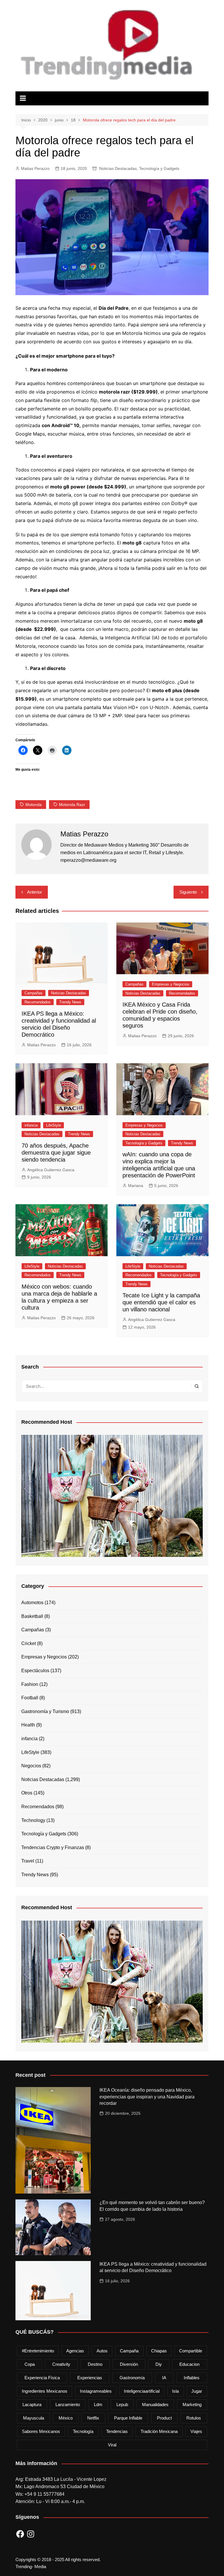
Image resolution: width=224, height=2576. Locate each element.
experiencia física (42, 2378)
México (66, 2418)
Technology (33, 1820)
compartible (191, 2351)
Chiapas (159, 2351)
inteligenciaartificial (142, 2391)
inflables (192, 2378)
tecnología (83, 2431)
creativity (61, 2364)
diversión (129, 2364)
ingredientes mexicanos (45, 2391)
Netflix (93, 2418)
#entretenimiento (38, 2351)
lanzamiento (68, 2404)
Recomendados (38, 1002)
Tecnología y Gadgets (159, 168)
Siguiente (188, 892)
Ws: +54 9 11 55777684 (40, 2494)
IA (164, 2378)
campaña (129, 2351)
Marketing (192, 2404)
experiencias (90, 2378)
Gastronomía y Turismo (45, 1711)
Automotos (32, 1603)
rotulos (194, 2418)
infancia (31, 1125)
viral (112, 2445)
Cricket (29, 1643)
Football (30, 1698)
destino (95, 2364)
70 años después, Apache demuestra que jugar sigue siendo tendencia (56, 1153)
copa (30, 2364)
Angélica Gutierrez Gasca (51, 1170)
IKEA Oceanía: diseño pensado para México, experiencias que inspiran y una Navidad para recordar (147, 2097)
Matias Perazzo (35, 168)
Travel (28, 1861)
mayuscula (34, 2418)
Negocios (31, 1766)
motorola (34, 805)
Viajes (196, 2431)
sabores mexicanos (41, 2431)
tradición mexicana (159, 2431)
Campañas (34, 993)
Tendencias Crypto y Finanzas (53, 1847)
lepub (122, 2404)
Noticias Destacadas (118, 168)
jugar (197, 2391)
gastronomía (132, 2378)
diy (159, 2364)
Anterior (35, 892)
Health (28, 1725)
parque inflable (128, 2418)
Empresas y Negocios (171, 984)
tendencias (117, 2431)
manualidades (155, 2404)
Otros (27, 1793)
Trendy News (70, 1002)
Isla (175, 2391)
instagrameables (96, 2391)
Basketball (32, 1616)
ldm (98, 2404)
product (164, 2418)
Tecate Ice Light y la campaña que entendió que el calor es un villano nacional (161, 1302)
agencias (75, 2351)
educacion (189, 2364)
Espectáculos (35, 1671)
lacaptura (32, 2404)
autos (102, 2351)
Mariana (136, 1186)
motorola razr (72, 805)
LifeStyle (54, 1125)
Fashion (30, 1684)
